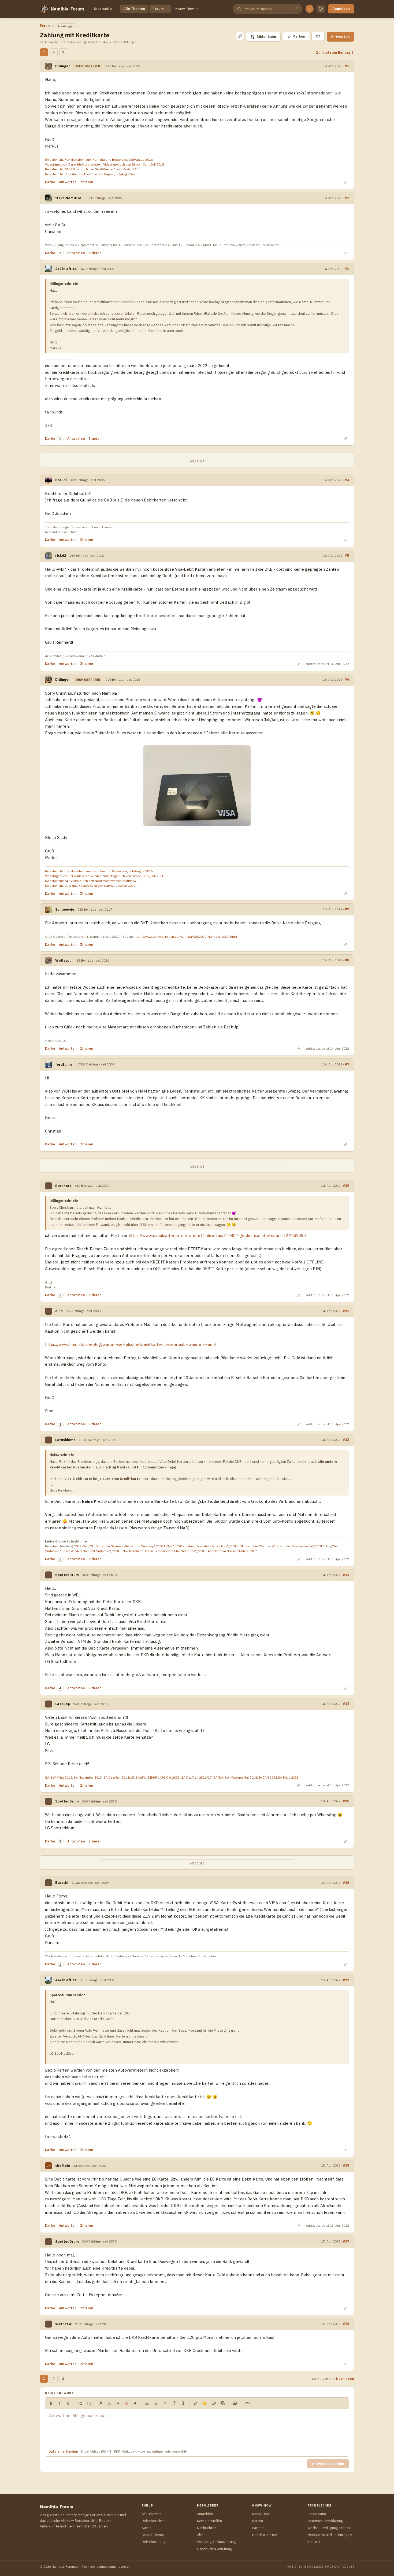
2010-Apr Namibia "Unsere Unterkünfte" (228, 1551)
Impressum (317, 2514)
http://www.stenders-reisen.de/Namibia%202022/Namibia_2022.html (185, 937)
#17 (346, 1980)
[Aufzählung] (147, 2403)
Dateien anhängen (63, 2451)
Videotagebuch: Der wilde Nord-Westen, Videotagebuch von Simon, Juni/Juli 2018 (105, 164)
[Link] (195, 2403)
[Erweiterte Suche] (296, 9)
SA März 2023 (288, 1777)
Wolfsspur (64, 960)
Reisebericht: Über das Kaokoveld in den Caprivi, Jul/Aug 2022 (90, 174)
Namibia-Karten (265, 2535)
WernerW (64, 2324)
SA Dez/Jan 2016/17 (196, 1777)
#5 (347, 555)
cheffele (63, 2166)
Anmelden (341, 9)
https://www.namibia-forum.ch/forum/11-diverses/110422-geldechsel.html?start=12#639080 (217, 1235)
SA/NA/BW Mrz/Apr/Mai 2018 (235, 1777)
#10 (346, 1185)
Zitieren (87, 182)
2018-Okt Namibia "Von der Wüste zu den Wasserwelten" (273, 1546)
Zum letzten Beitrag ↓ (335, 52)
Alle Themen (134, 9)
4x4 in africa (66, 269)
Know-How (185, 9)
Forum (158, 9)
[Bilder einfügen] (235, 2403)
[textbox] (197, 2428)
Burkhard (63, 1186)
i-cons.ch (123, 2566)
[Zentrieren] (156, 2403)
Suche (147, 2528)
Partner (258, 2528)
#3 (347, 269)
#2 (347, 198)
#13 (346, 1575)
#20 (346, 2324)
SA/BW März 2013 (59, 1777)
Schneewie (65, 909)
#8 (347, 960)
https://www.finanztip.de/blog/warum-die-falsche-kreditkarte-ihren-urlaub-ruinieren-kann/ (131, 1344)
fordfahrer (65, 1065)
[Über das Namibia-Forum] (44, 9)
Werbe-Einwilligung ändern (329, 2528)
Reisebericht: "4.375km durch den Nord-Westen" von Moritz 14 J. (92, 169)
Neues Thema (153, 2535)
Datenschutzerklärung (325, 2521)
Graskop (63, 1704)
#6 (347, 679)
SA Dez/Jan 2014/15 (119, 1777)
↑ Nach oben (343, 2379)
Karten (258, 2521)
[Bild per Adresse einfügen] (223, 2403)
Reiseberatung (154, 2542)
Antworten (340, 37)
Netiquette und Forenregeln (330, 2535)
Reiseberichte (153, 2521)
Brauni (61, 480)
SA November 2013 (88, 1777)
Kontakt (314, 2542)
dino (59, 1311)
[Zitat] (165, 2403)
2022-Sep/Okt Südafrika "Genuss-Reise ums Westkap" (115, 1546)
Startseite (103, 9)
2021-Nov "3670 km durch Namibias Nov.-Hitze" (193, 1546)
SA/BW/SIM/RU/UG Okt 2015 (158, 1777)
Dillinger (63, 66)
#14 (346, 1703)
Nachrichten (207, 2528)
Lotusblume (65, 1440)
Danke (50, 182)
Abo (200, 2535)
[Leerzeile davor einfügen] (174, 2403)
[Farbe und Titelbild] (318, 36)
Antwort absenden (328, 2464)
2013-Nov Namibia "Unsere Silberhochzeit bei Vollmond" (155, 1551)
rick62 (61, 556)
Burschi (62, 1883)
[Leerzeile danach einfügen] (183, 2403)
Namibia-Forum (67, 9)
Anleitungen (66, 26)
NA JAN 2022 (267, 1777)
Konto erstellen (209, 2521)
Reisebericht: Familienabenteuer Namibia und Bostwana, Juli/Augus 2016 (99, 160)
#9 (347, 1064)
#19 (346, 2241)
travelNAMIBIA (68, 198)
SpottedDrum (67, 1575)
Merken (296, 36)
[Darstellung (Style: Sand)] (321, 9)
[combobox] (267, 9)
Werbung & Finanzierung (216, 2542)
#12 (346, 1439)
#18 (346, 2165)
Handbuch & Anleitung (214, 2549)
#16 (346, 1882)
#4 (347, 480)
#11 (346, 1311)
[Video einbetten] (214, 2403)
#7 (347, 909)
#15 (346, 1801)
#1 (347, 66)
